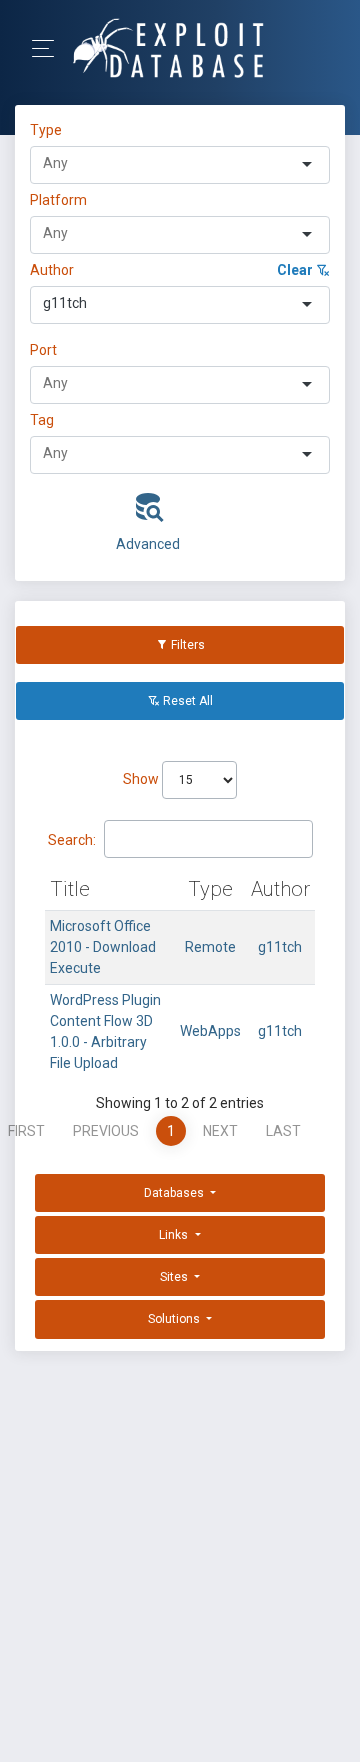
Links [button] (175, 1235)
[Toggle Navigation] (49, 48)
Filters (186, 645)
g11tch (280, 947)
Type (49, 130)
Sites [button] (175, 1277)
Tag (42, 420)
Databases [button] (175, 1193)
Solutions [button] (175, 1319)
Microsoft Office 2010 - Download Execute (103, 947)
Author (52, 270)
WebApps (210, 1031)
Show (142, 779)
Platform (58, 200)
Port (43, 350)
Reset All (186, 701)
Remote (210, 947)
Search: (72, 840)
